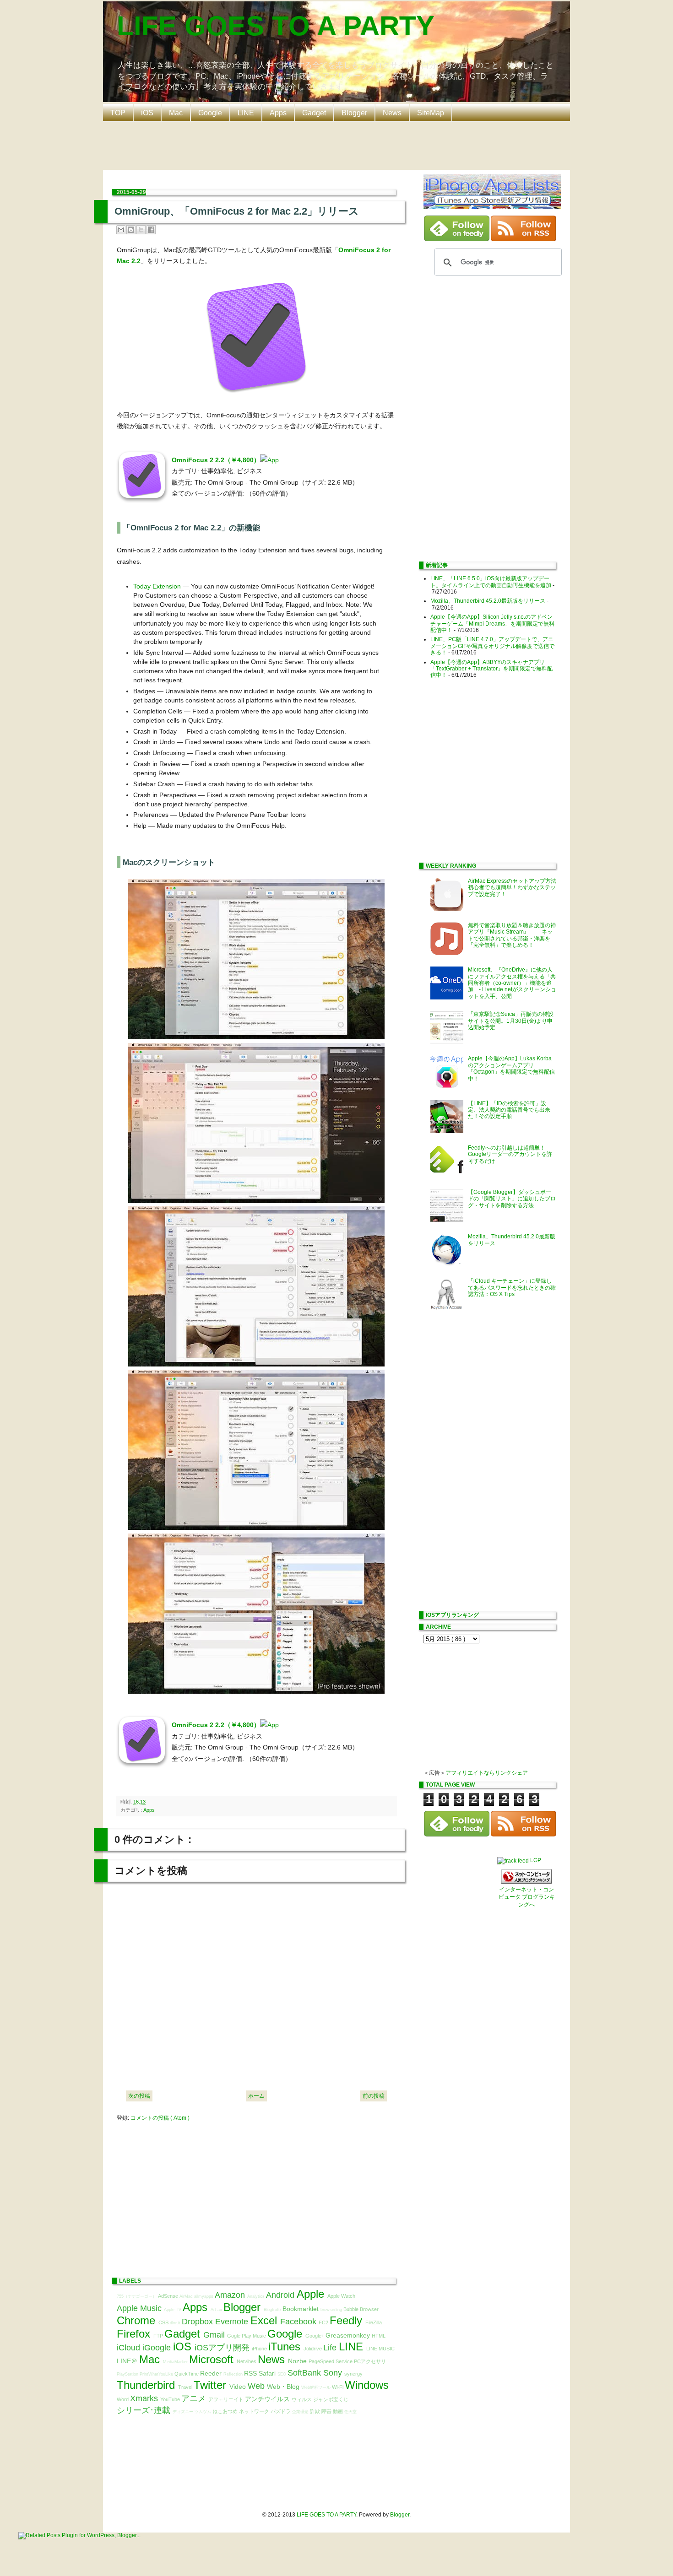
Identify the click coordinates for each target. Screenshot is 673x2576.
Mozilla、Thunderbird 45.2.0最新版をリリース (488, 601)
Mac (176, 113)
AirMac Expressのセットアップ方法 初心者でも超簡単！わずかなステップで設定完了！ (515, 888)
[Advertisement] (339, 145)
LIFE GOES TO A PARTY (276, 26)
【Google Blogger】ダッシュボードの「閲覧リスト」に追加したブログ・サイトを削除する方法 (512, 1199)
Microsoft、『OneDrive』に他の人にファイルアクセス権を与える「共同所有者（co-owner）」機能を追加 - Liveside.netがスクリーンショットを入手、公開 (512, 983)
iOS (147, 113)
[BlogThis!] (131, 230)
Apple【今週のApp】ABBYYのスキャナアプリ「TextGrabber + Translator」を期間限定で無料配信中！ (491, 669)
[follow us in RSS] (524, 239)
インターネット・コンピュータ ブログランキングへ (527, 1897)
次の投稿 (139, 2096)
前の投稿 (374, 2096)
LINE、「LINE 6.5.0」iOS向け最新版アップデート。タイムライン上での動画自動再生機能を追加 (491, 582)
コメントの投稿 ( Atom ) (160, 2118)
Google (210, 113)
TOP (118, 113)
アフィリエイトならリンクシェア (487, 1773)
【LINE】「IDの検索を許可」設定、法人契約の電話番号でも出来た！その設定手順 (509, 1110)
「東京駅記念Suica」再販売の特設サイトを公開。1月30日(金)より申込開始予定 (511, 1021)
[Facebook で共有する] (151, 230)
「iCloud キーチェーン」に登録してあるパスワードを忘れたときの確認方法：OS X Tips (512, 1288)
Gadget (314, 113)
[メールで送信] (121, 230)
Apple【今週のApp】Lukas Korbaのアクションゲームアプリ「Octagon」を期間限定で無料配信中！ (511, 1068)
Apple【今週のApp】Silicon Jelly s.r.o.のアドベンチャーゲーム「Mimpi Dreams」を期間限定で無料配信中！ (492, 624)
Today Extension (157, 586)
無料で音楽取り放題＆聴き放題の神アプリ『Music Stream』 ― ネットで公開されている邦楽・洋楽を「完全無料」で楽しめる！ (512, 935)
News (392, 113)
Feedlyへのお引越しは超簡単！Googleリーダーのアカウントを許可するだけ (510, 1154)
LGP (536, 1860)
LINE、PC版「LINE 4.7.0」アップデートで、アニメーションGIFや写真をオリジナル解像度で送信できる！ (492, 646)
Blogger (354, 113)
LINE (246, 113)
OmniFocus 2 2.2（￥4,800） (216, 460)
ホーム (256, 2096)
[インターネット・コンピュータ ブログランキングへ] (526, 1882)
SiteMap (431, 113)
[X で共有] (141, 230)
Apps (278, 113)
